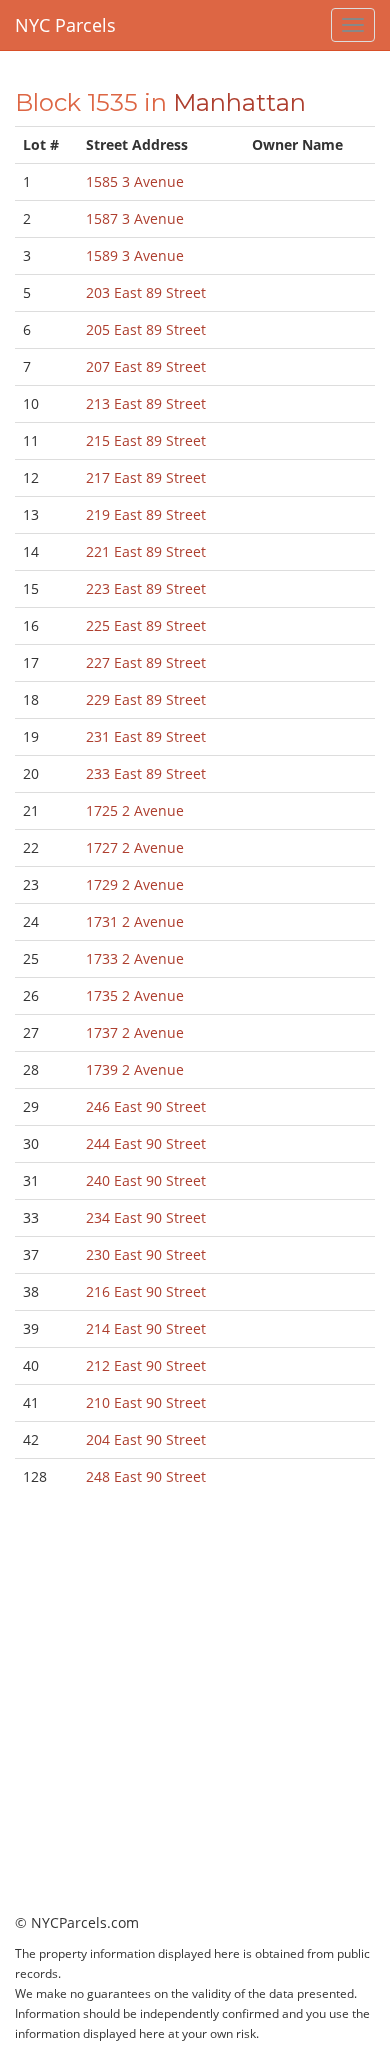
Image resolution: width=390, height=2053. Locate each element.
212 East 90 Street (146, 1365)
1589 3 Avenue (135, 255)
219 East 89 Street (146, 514)
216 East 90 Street (146, 1291)
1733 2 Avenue (135, 958)
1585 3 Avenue (135, 181)
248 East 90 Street (146, 1476)
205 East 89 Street (146, 329)
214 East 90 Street (146, 1328)
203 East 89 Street (146, 292)
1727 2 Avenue (135, 847)
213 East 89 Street (146, 403)
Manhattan (239, 102)
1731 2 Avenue (135, 921)
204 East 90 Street (146, 1439)
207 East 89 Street (146, 366)
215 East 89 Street (146, 440)
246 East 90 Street (146, 1106)
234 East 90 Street (146, 1217)
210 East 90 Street (146, 1402)
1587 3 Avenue (135, 218)
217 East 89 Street (146, 477)
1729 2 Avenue (135, 884)
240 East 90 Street (146, 1180)
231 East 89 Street (146, 736)
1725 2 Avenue (135, 810)
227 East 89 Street (146, 662)
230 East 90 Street (146, 1254)
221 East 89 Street (146, 551)
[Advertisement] (195, 1718)
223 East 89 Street (146, 588)
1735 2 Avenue (135, 995)
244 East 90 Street (146, 1143)
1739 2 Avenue (135, 1069)
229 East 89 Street (146, 699)
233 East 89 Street (146, 773)
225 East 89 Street (146, 625)
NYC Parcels (65, 25)
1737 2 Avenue (135, 1032)
